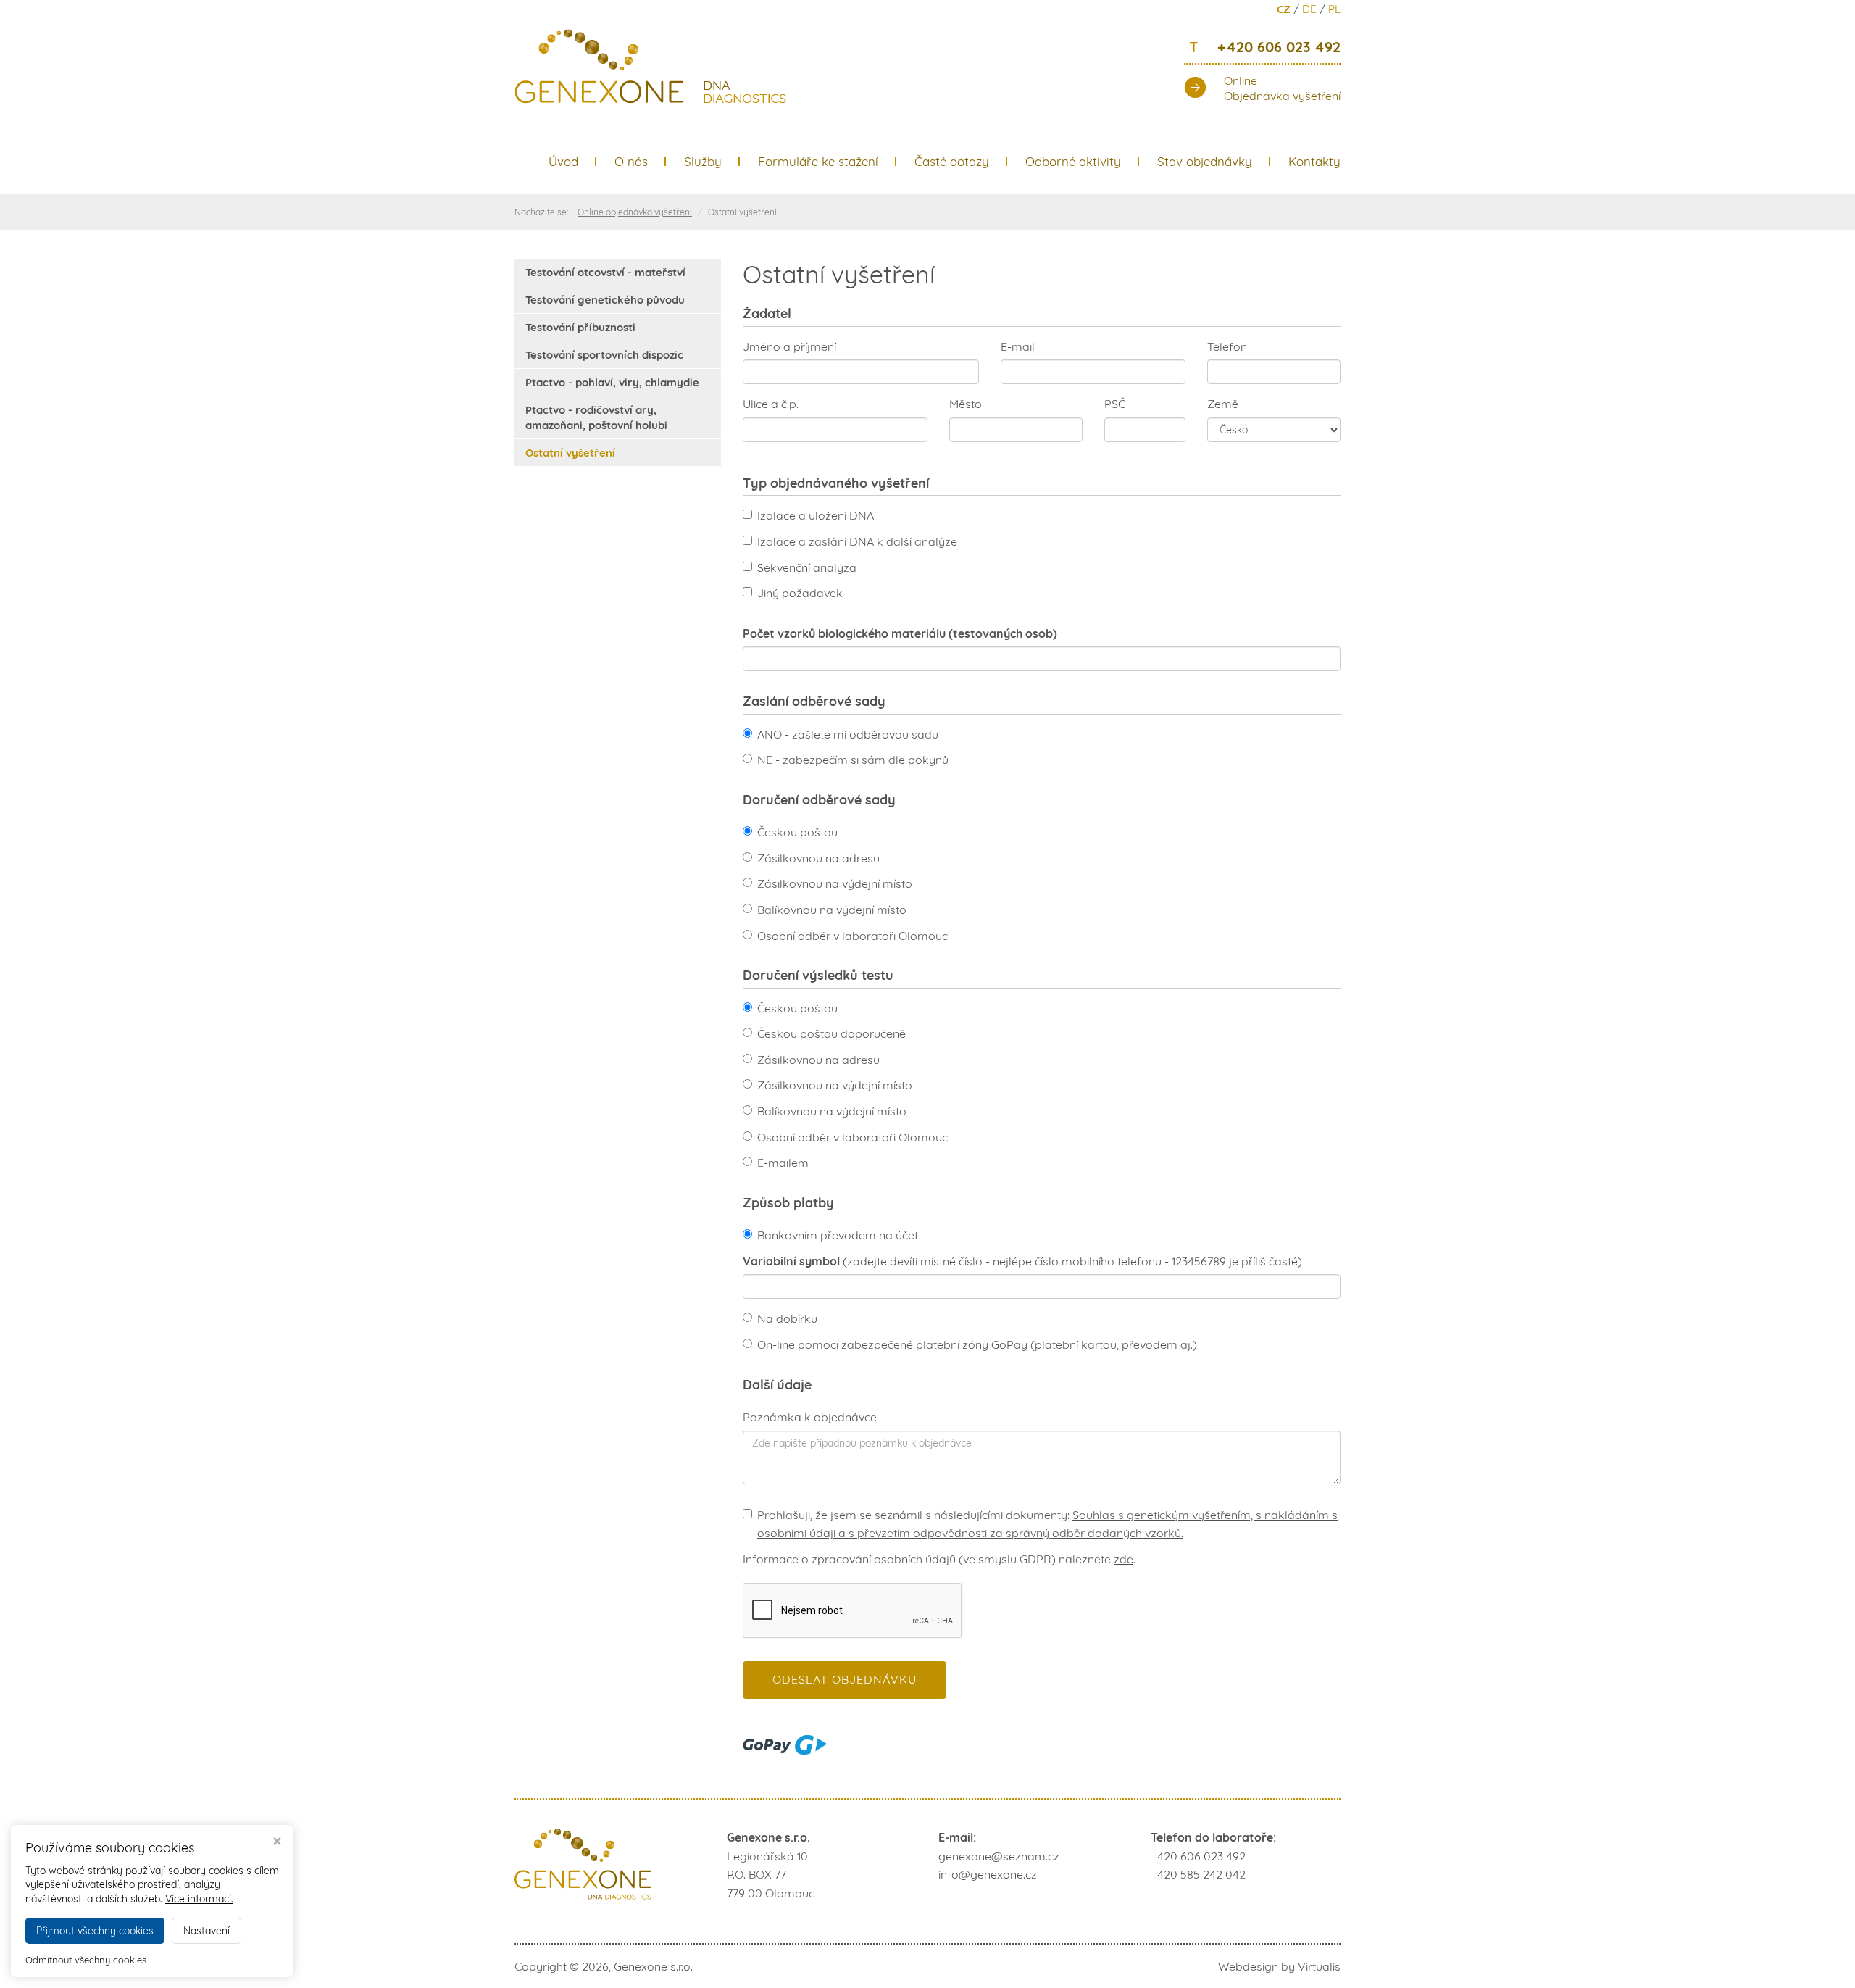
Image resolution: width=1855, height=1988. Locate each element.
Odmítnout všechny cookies (86, 1960)
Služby (703, 161)
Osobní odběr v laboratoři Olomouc (853, 936)
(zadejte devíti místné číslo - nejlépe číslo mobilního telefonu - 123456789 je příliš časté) (1022, 1261)
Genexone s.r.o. (653, 1966)
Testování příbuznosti (580, 327)
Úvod (563, 161)
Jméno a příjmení (789, 346)
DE (1309, 9)
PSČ (1115, 404)
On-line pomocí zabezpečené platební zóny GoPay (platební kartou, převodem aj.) (977, 1344)
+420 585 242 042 (1198, 1874)
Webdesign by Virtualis (1279, 1966)
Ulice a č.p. (771, 404)
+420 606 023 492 (1265, 48)
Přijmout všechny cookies (95, 1931)
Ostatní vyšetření (570, 453)
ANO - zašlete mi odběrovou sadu (848, 734)
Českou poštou (797, 832)
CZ (1284, 9)
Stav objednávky (1205, 161)
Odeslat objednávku (845, 1679)
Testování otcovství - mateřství (605, 272)
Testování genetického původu (605, 300)
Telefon (1227, 346)
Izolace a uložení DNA (816, 515)
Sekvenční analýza (807, 567)
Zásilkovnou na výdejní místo (835, 883)
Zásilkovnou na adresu (818, 858)
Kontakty (1314, 161)
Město (966, 404)
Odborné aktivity (1073, 161)
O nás (631, 161)
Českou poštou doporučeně (831, 1033)
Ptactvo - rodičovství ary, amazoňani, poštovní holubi (596, 417)
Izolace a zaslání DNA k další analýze (857, 541)
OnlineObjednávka (1282, 88)
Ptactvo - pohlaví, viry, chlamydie (612, 382)
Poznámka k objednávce (810, 1417)
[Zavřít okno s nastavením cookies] (277, 1843)
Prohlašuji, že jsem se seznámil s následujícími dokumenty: (1047, 1524)
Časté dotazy (952, 161)
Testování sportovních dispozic (604, 355)
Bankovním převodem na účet (838, 1235)
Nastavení (207, 1931)
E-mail (1018, 346)
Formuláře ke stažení (818, 161)
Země (1223, 404)
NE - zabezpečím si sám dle (853, 760)
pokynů (928, 760)
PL (1334, 9)
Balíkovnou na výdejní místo (832, 910)
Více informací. (199, 1899)
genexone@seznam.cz (999, 1856)
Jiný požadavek (800, 593)
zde (1124, 1559)
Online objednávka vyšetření (635, 212)
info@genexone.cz (988, 1874)
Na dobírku (787, 1318)
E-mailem (783, 1163)
